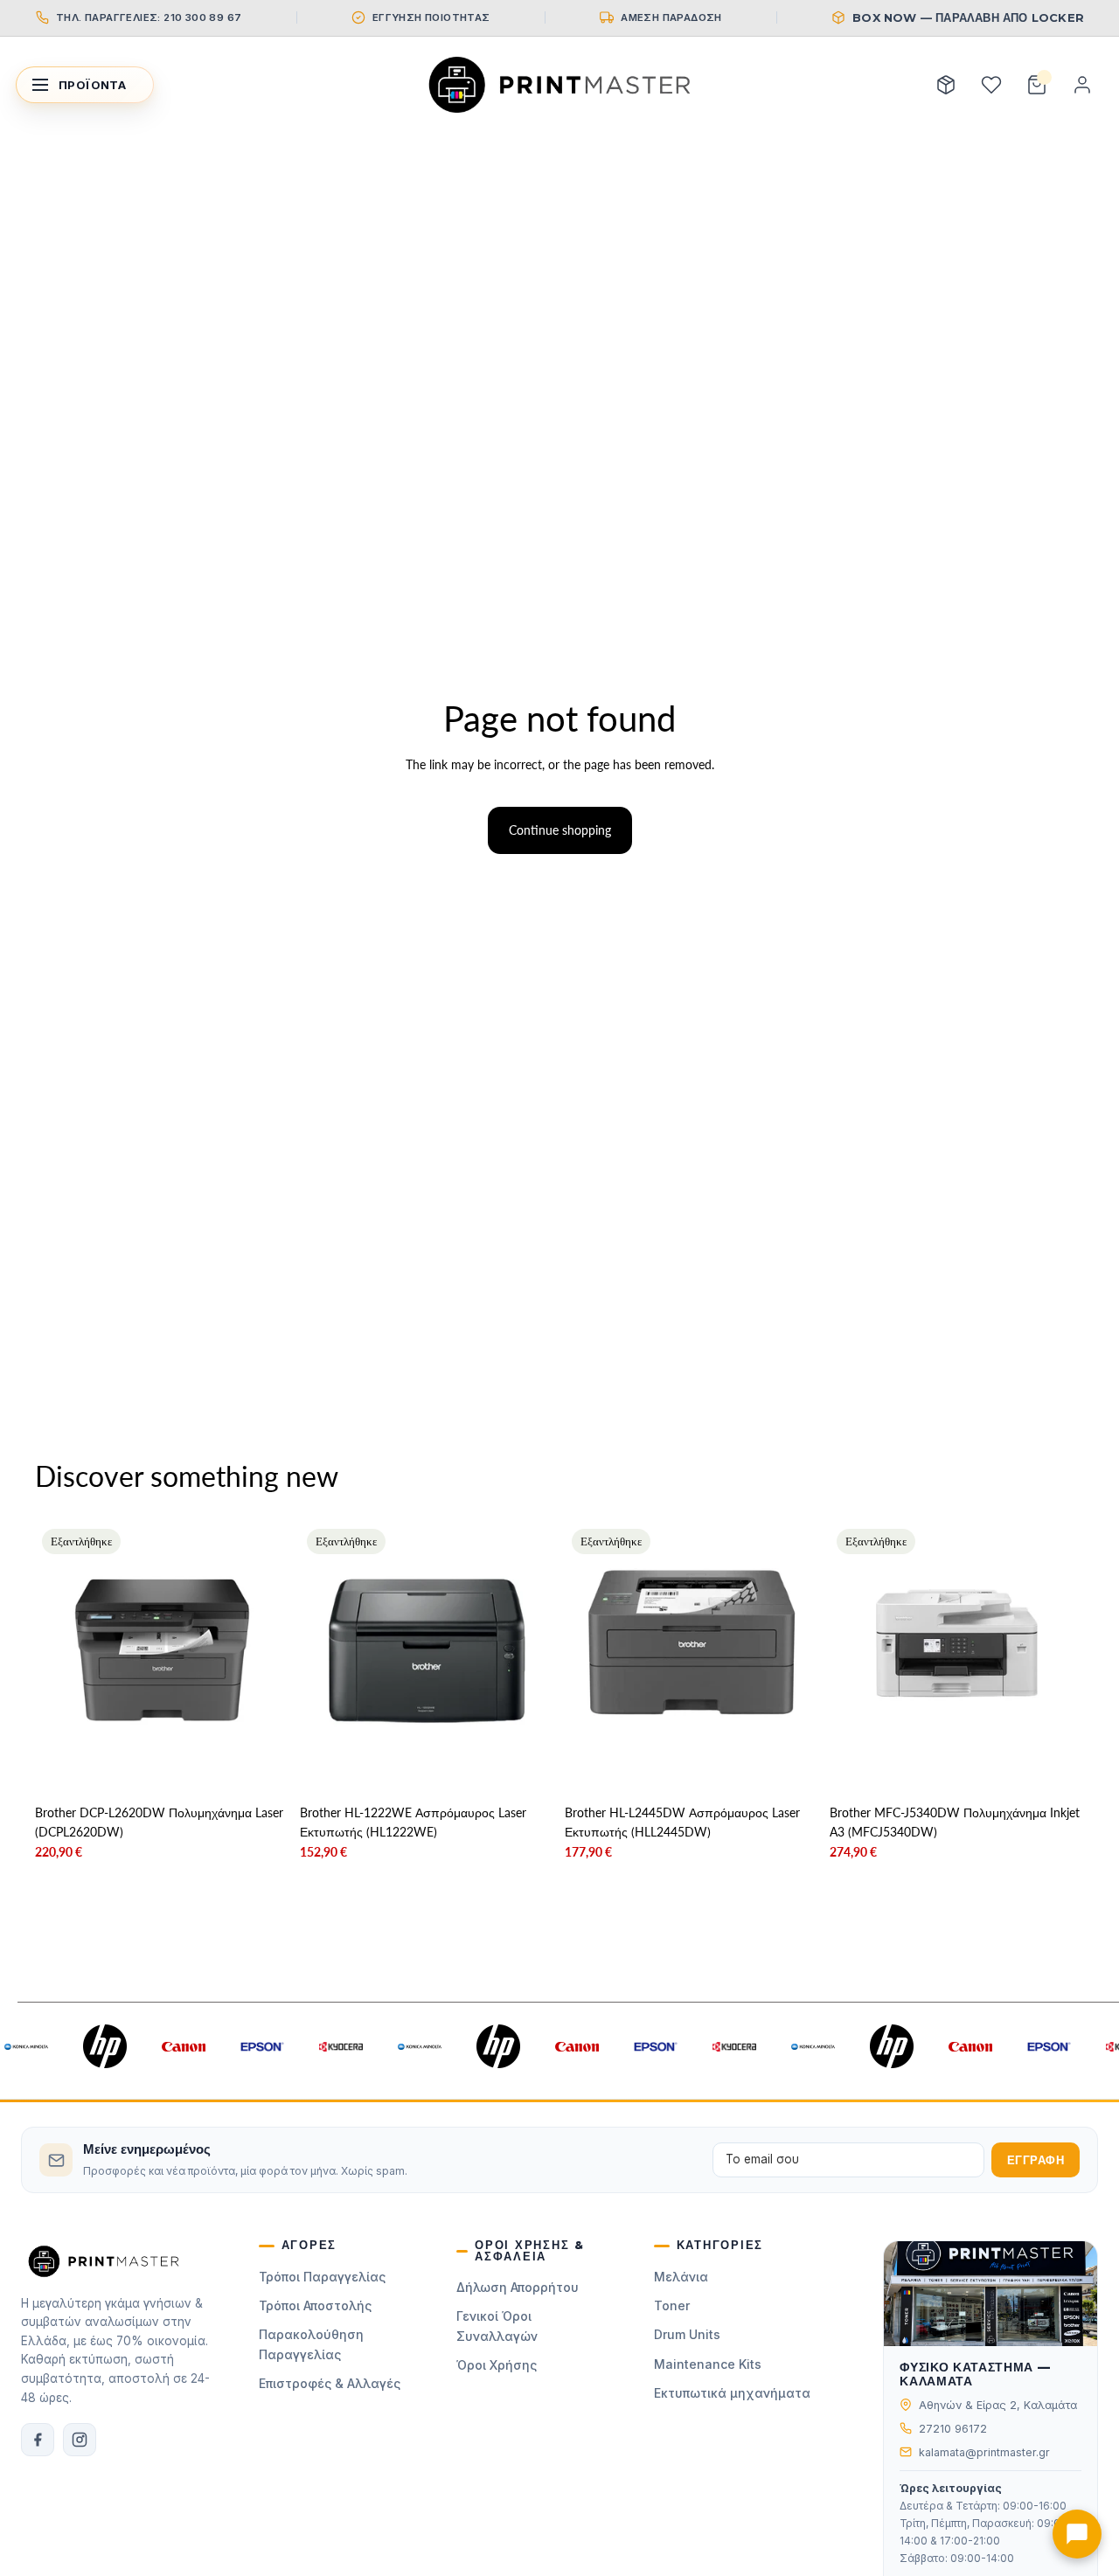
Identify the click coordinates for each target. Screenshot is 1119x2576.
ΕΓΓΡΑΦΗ (1036, 2160)
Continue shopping (560, 830)
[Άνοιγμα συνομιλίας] (1077, 2534)
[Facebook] (38, 2440)
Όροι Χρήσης (497, 2365)
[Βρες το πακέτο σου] (946, 85)
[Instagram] (80, 2440)
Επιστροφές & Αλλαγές (330, 2383)
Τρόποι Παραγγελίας (322, 2277)
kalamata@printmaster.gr (984, 2452)
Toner (672, 2305)
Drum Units (687, 2334)
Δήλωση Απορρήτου (518, 2287)
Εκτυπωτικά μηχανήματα (732, 2393)
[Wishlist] (991, 85)
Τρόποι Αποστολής (315, 2305)
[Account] (1082, 85)
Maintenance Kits (708, 2364)
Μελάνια (681, 2277)
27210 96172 (953, 2429)
